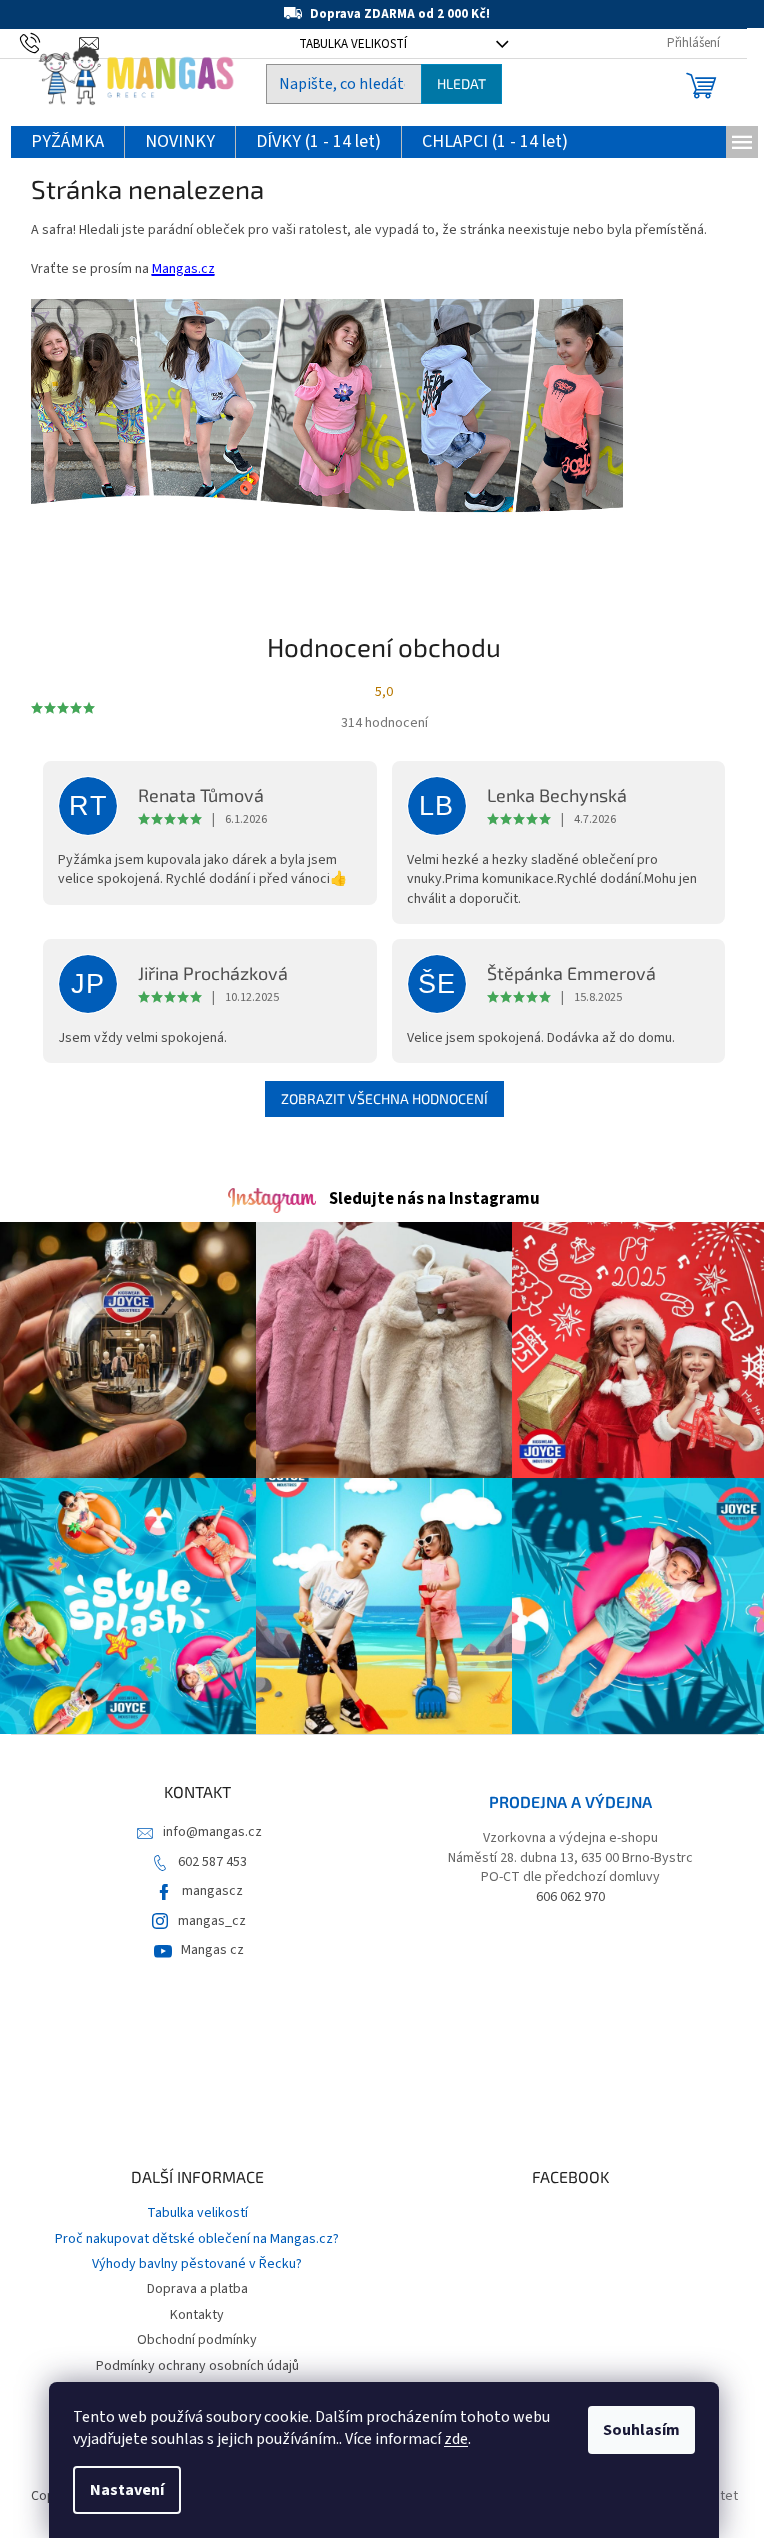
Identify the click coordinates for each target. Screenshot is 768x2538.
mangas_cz (212, 1921)
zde (456, 2439)
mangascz (212, 1891)
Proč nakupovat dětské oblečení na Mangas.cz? (197, 2239)
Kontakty (197, 2315)
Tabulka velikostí (197, 2213)
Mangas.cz (183, 269)
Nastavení (127, 2490)
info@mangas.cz (212, 1832)
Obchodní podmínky (197, 2340)
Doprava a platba (197, 2289)
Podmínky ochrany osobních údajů (197, 2366)
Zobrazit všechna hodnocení (384, 1098)
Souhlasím (641, 2430)
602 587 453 (212, 1862)
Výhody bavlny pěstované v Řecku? (197, 2264)
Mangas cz (212, 1950)
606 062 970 (570, 1897)
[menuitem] (67, 142)
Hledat (461, 83)
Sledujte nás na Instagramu (434, 1199)
